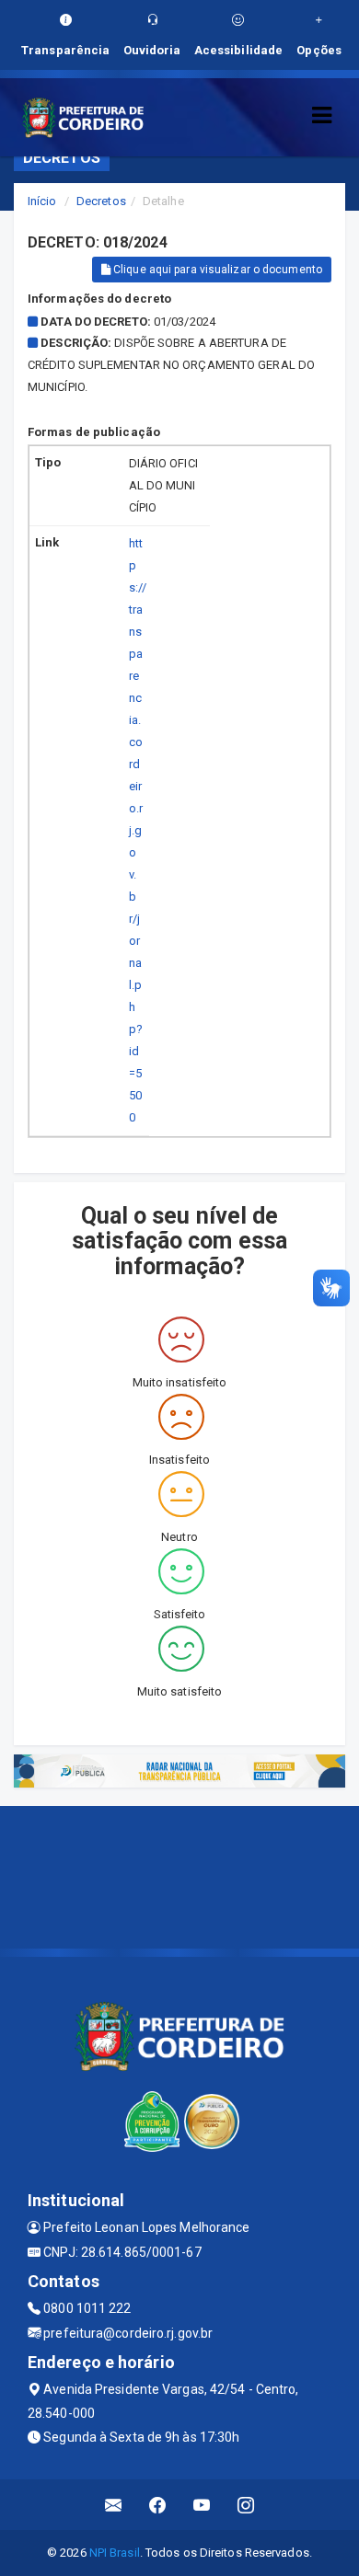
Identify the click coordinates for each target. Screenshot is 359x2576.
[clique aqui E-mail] (114, 2505)
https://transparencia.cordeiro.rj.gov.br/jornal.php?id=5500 (138, 830)
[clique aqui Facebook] (158, 2505)
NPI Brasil (115, 2553)
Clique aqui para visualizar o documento (216, 270)
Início (42, 201)
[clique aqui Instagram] (246, 2505)
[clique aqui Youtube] (202, 2505)
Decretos (101, 201)
